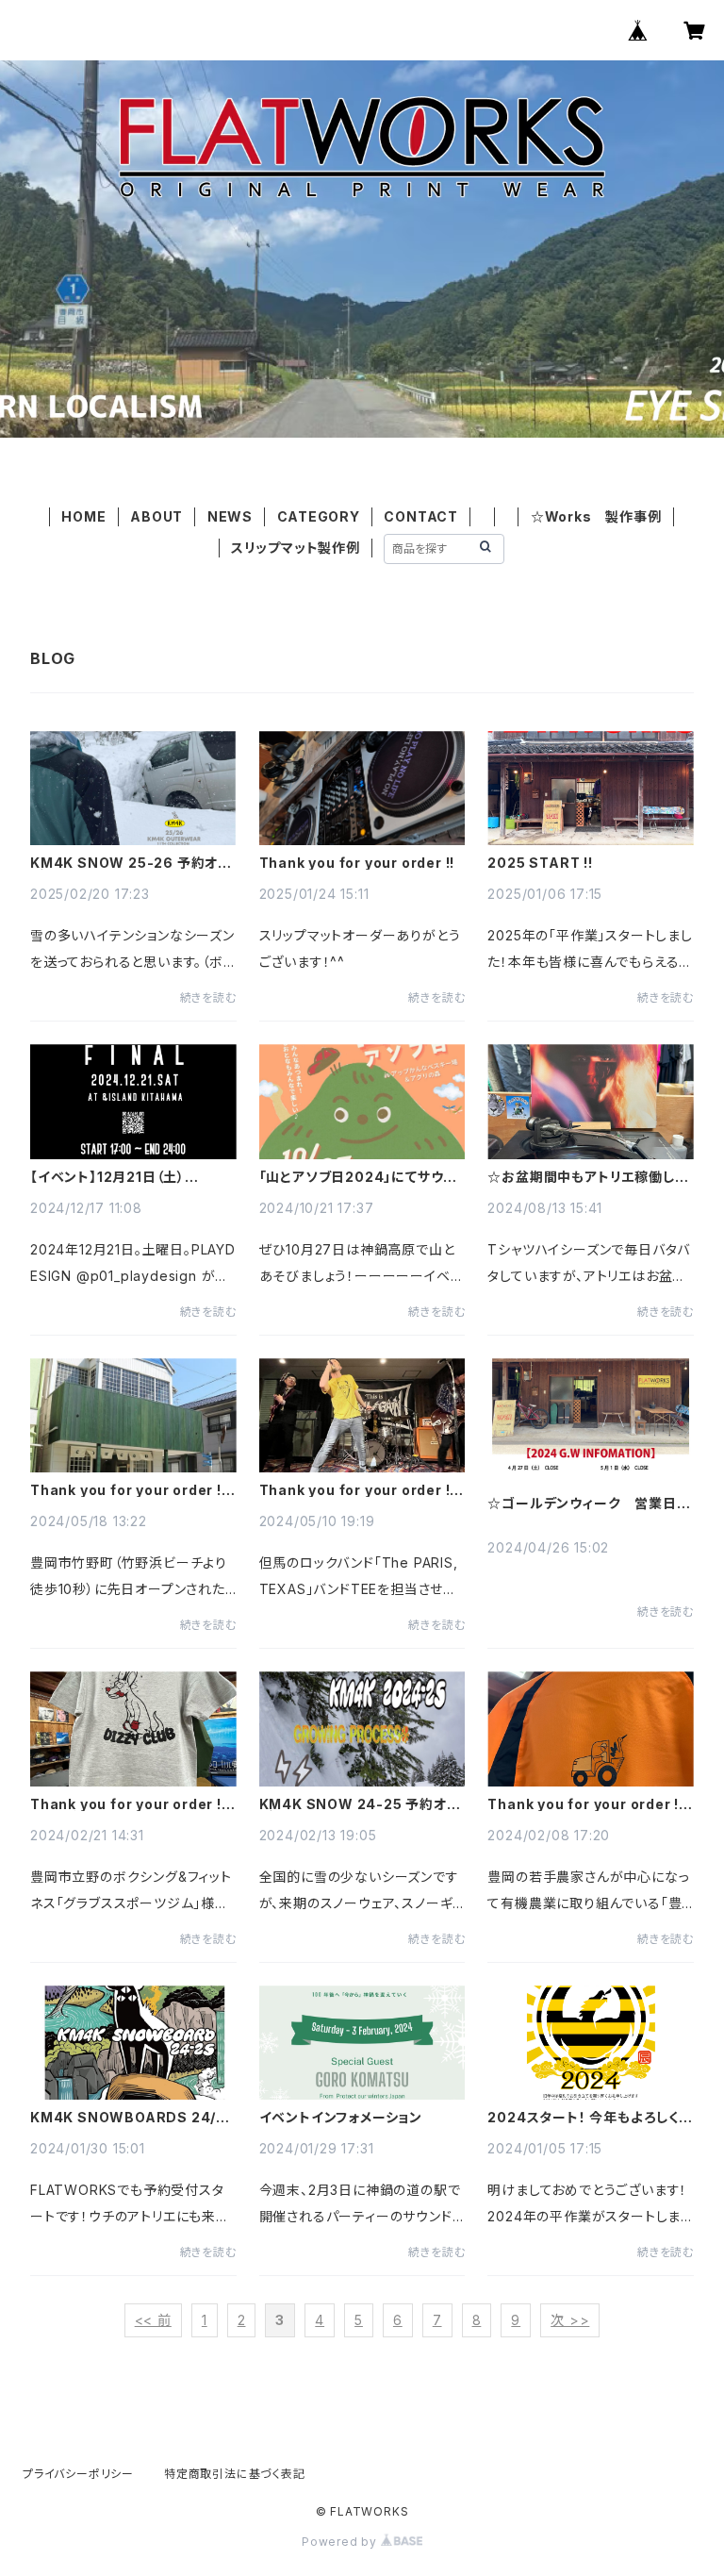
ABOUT (156, 516)
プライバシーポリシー (78, 2474)
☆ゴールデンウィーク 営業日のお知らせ (589, 1504)
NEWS (230, 516)
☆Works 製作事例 (596, 516)
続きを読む (208, 997)
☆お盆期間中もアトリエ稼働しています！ (587, 1177)
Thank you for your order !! (357, 863)
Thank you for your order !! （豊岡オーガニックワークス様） (591, 1804)
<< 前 (153, 2320)
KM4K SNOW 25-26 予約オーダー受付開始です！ (131, 863)
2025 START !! (540, 863)
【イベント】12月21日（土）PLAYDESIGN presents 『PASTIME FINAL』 (114, 1177)
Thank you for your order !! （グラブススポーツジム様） (133, 1804)
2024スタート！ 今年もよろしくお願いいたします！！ (590, 2118)
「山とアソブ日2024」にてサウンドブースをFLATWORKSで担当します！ (359, 1177)
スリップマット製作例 (296, 548)
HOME (83, 516)
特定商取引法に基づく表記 (235, 2474)
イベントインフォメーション (341, 2118)
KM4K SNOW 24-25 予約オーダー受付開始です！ (360, 1804)
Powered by (341, 2542)
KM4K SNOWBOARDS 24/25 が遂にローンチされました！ (133, 2118)
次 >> (570, 2320)
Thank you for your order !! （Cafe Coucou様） (133, 1490)
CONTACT (421, 516)
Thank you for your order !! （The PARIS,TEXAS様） (362, 1490)
